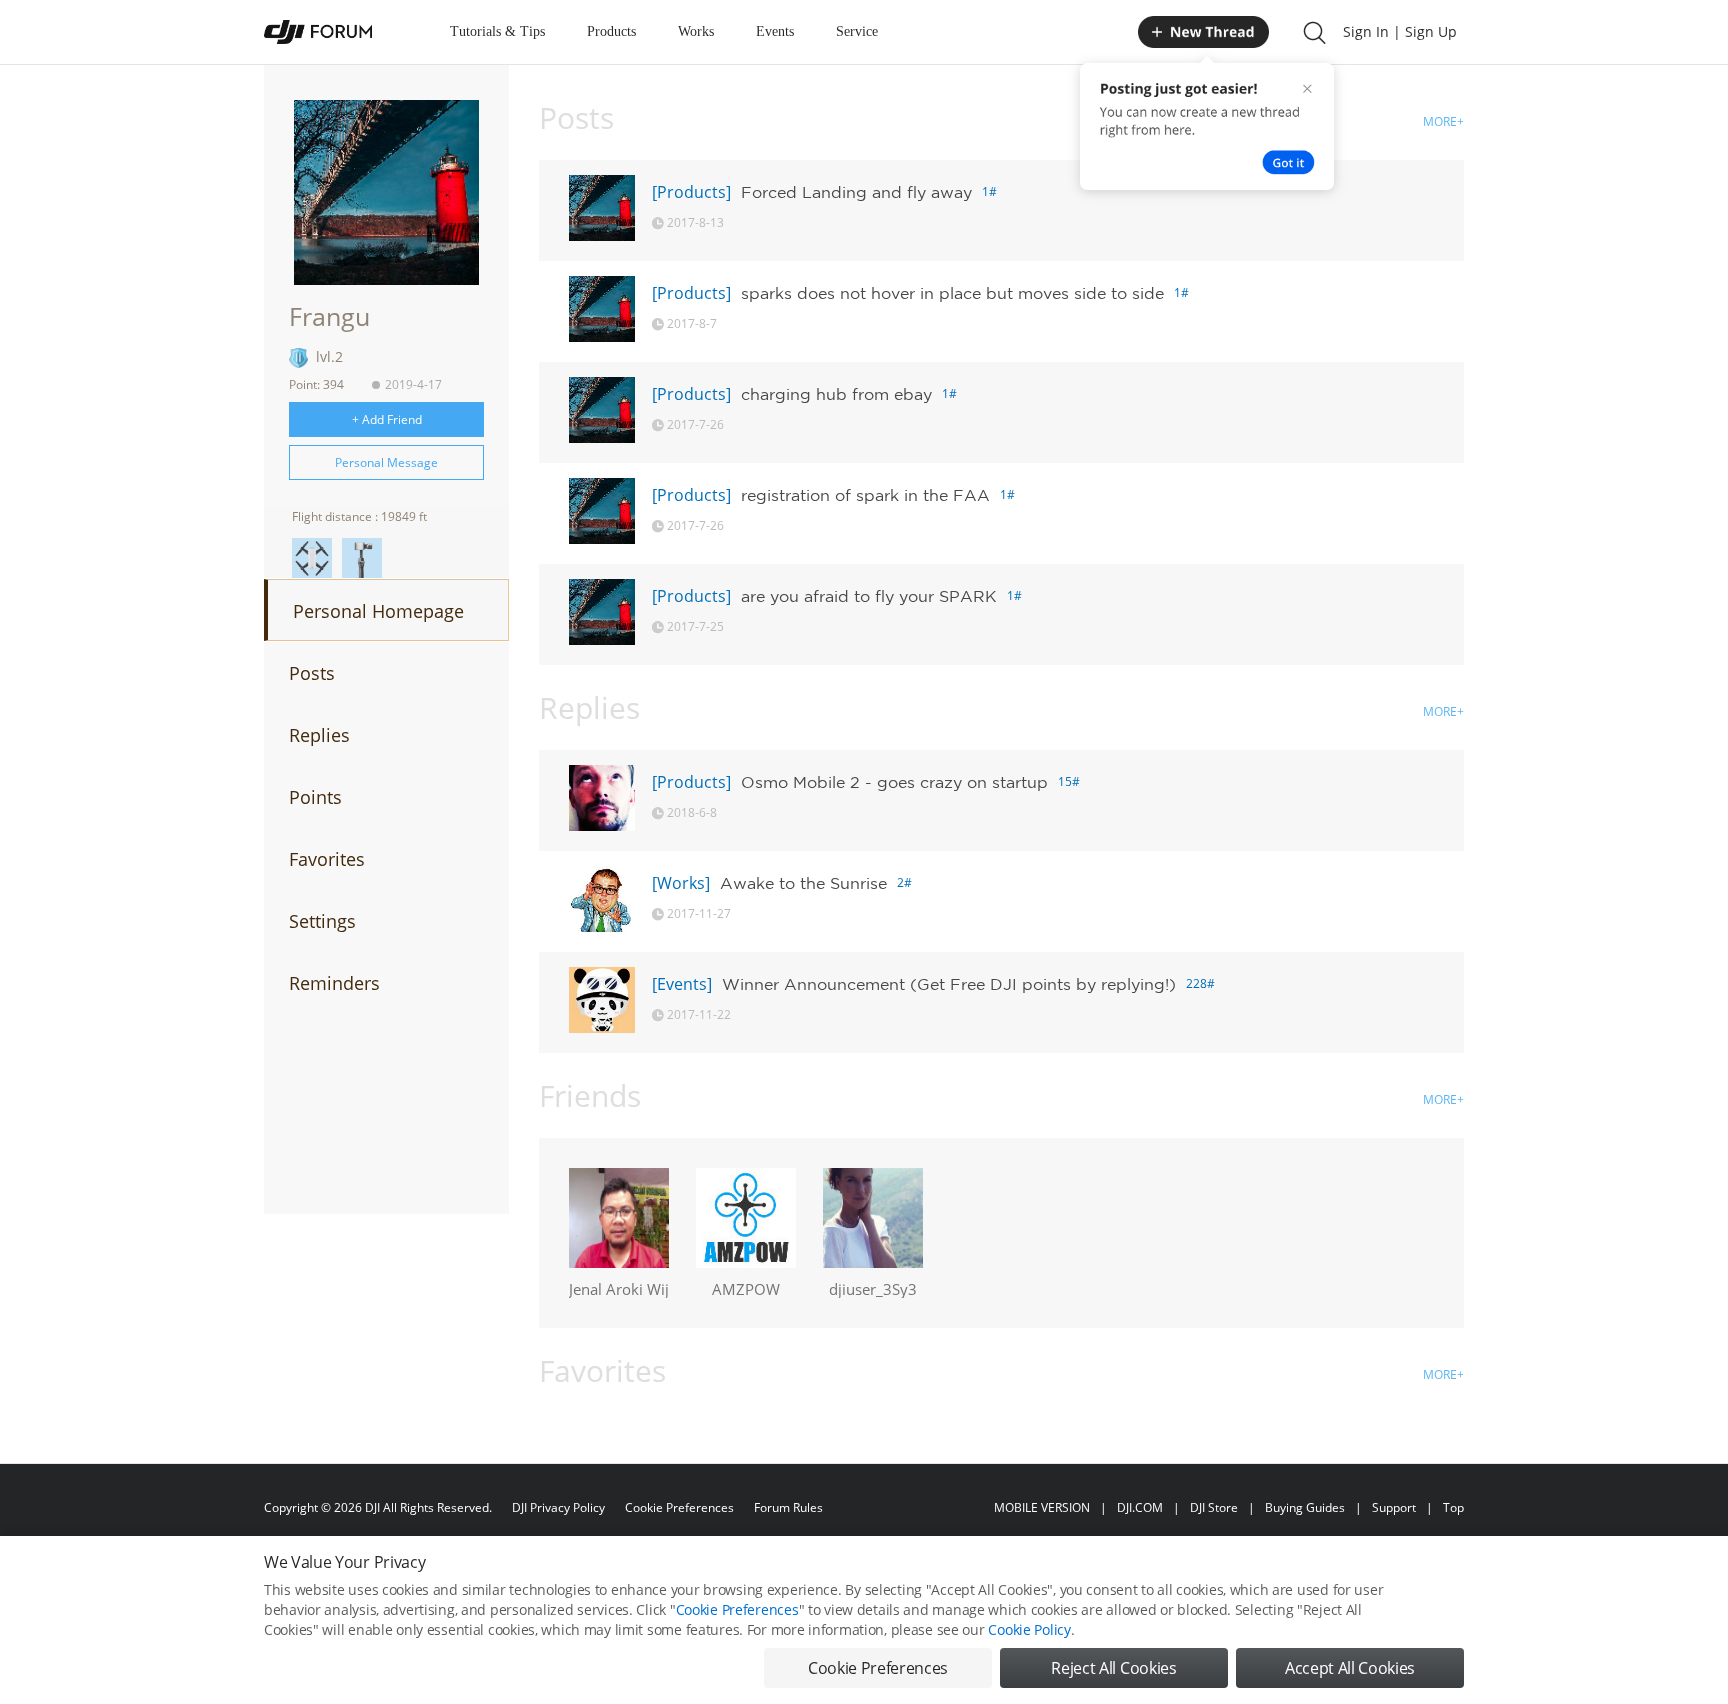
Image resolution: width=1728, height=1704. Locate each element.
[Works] (681, 883)
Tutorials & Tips (497, 31)
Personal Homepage (378, 611)
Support (1394, 1507)
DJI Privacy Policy (558, 1507)
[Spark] (312, 558)
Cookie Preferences (679, 1507)
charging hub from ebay (836, 394)
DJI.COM (1140, 1507)
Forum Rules (788, 1507)
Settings (322, 921)
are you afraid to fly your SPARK (869, 596)
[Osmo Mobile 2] (362, 558)
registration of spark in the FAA (865, 495)
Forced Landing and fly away (856, 192)
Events (775, 31)
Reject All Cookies (1113, 1668)
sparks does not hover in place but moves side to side (952, 293)
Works (696, 31)
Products (611, 31)
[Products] (691, 192)
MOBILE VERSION (1042, 1507)
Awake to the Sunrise (803, 883)
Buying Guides (1305, 1507)
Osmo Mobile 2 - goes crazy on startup (894, 782)
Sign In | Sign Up (1400, 31)
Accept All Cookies (1350, 1668)
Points (315, 797)
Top (1453, 1507)
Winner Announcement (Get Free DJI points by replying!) (949, 984)
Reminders (334, 983)
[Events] (682, 984)
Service (857, 31)
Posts (312, 673)
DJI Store (1214, 1507)
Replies (319, 735)
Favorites (327, 859)
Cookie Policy (1029, 1629)
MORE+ (1443, 121)
